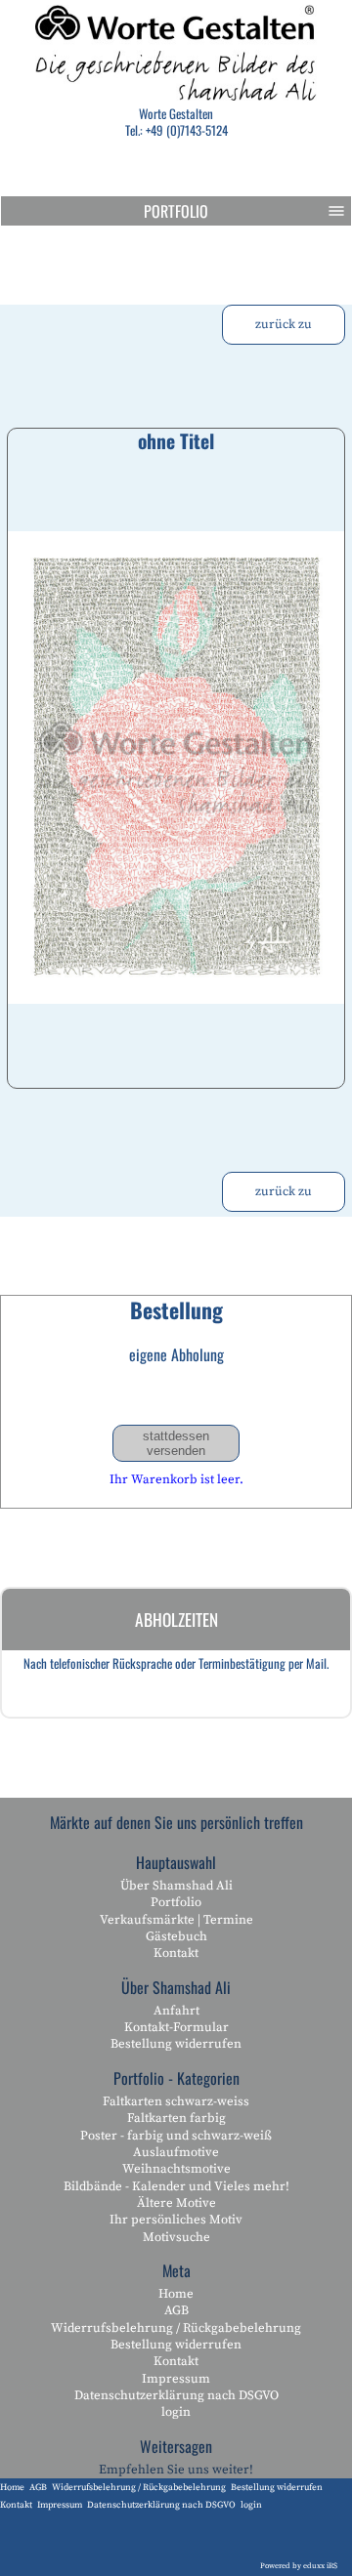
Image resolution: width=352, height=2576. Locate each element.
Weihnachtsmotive (176, 2169)
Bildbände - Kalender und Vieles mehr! (176, 2186)
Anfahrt (176, 2011)
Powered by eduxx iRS (299, 2566)
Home (176, 2294)
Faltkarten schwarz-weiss (176, 2101)
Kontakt (176, 1953)
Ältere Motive (176, 2203)
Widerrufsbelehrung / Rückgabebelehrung (176, 2328)
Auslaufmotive (176, 2152)
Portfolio (176, 211)
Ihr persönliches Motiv (176, 2220)
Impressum (176, 2379)
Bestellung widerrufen (176, 2044)
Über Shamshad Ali (176, 1886)
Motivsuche (176, 2237)
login (176, 2412)
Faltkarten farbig (176, 2118)
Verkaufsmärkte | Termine (176, 1920)
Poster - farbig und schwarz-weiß (176, 2136)
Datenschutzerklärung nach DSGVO (176, 2395)
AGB (176, 2310)
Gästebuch (176, 1936)
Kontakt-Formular (176, 2027)
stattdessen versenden (176, 1443)
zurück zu (284, 324)
